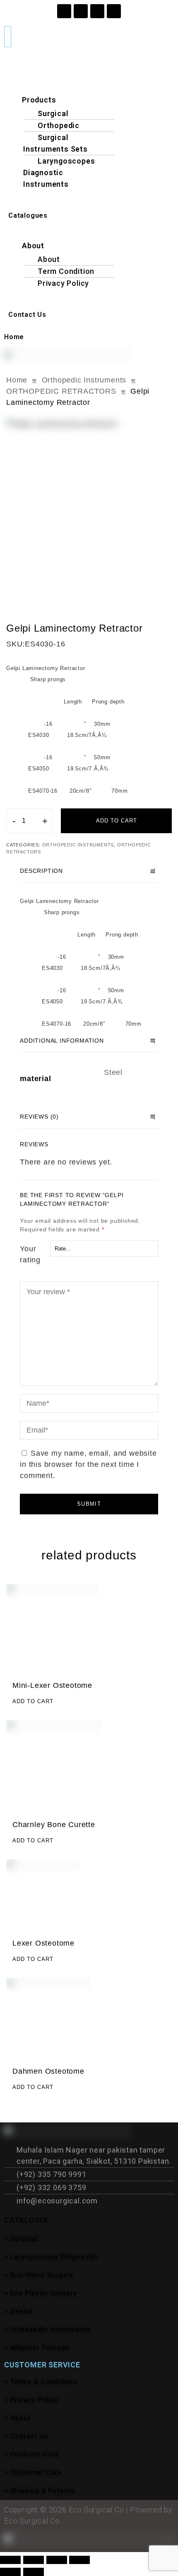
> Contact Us (26, 2436)
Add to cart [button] (33, 1701)
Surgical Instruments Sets (55, 143)
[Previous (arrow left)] (10, 2572)
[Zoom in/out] (10, 2560)
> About (17, 2418)
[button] (89, 89)
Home (14, 337)
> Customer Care (33, 2473)
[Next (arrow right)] (34, 2572)
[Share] (57, 2560)
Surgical (53, 113)
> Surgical (21, 2239)
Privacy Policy (63, 283)
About (33, 246)
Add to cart (117, 821)
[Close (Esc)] (79, 2560)
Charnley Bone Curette (54, 1825)
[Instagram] (64, 11)
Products (39, 100)
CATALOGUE (26, 2220)
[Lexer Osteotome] (43, 1896)
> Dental (18, 2311)
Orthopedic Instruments (84, 380)
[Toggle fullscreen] (34, 2560)
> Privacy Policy (31, 2400)
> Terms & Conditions (41, 2382)
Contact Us (27, 315)
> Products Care (32, 2454)
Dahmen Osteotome (48, 2071)
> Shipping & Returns (40, 2491)
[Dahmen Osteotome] (48, 2020)
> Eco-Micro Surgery (39, 2275)
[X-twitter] (114, 11)
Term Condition (66, 271)
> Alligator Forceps (37, 2348)
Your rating (30, 1254)
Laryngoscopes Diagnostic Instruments (59, 172)
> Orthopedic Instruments (48, 2330)
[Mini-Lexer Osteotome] (52, 1630)
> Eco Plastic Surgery (41, 2293)
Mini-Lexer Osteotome (52, 1685)
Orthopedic (59, 125)
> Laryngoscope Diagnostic (51, 2257)
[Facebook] (81, 11)
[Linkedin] (97, 11)
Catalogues (28, 215)
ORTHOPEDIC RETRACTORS (61, 391)
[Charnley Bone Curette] (54, 1768)
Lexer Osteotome (43, 1943)
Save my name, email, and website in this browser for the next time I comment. (88, 1464)
